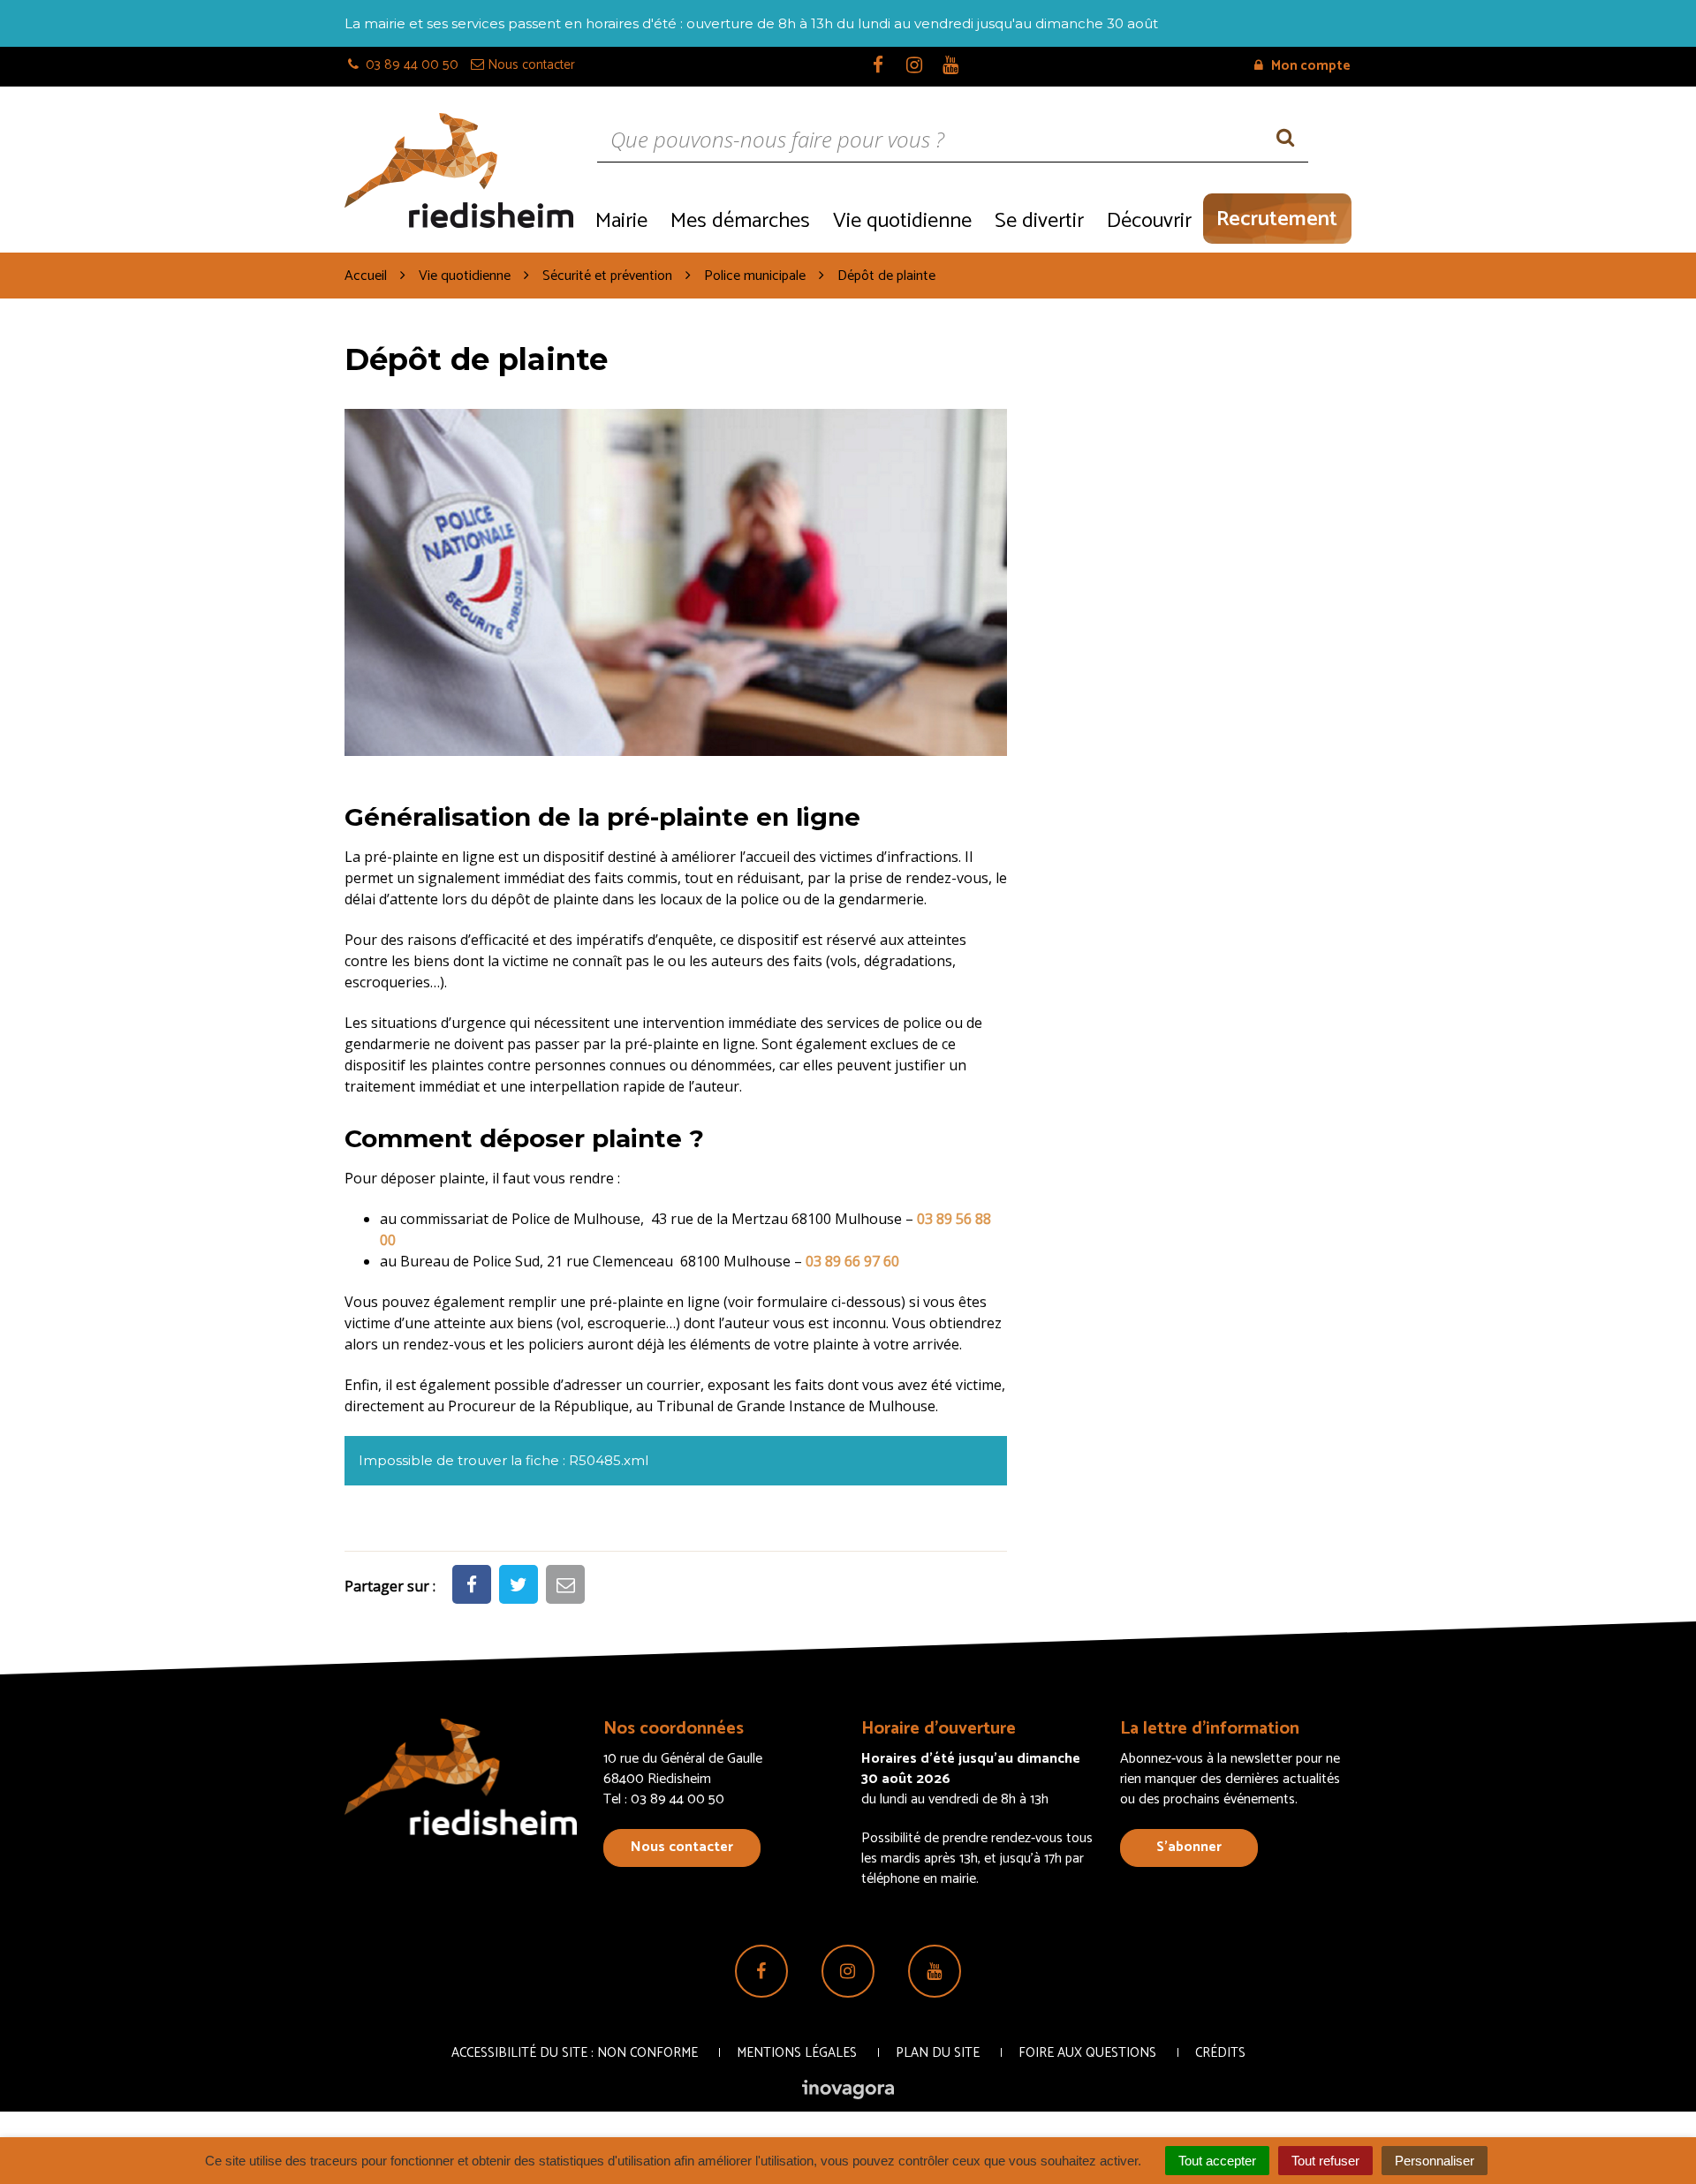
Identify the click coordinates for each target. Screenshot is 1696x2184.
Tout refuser (1325, 2161)
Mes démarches (740, 221)
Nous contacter (682, 1847)
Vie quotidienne (902, 221)
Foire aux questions (1087, 2053)
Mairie (621, 221)
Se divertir (1039, 221)
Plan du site (938, 2053)
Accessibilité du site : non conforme (575, 2053)
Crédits (1220, 2053)
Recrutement (1277, 219)
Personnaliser (1435, 2161)
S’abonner (1189, 1847)
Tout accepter (1217, 2161)
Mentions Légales (797, 2053)
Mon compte (1310, 66)
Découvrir (1149, 221)
